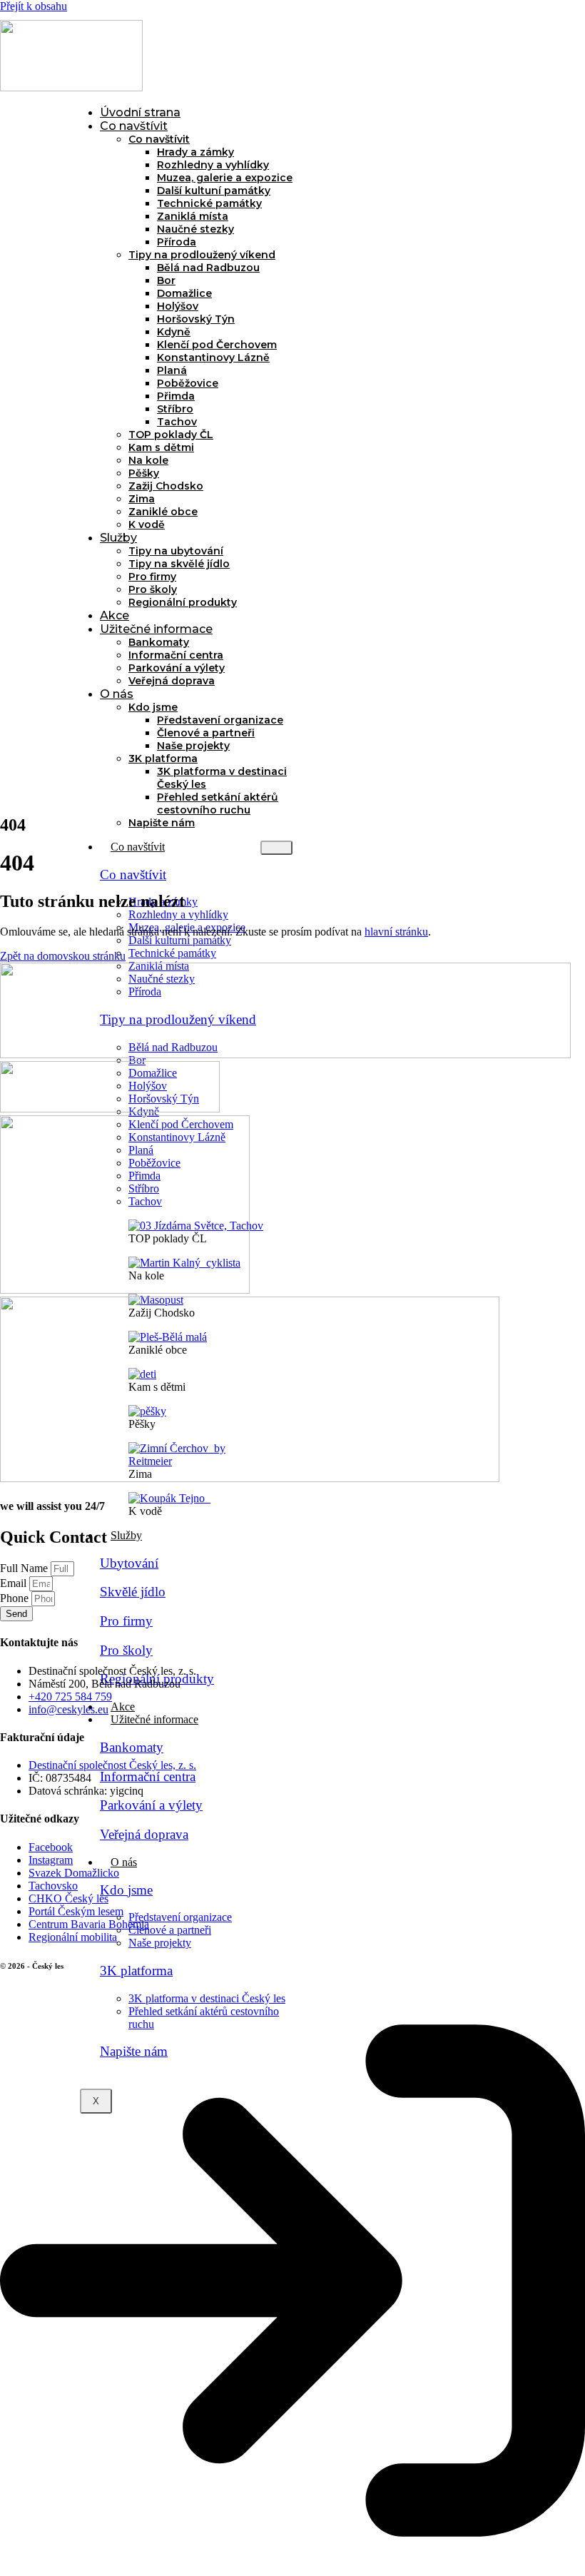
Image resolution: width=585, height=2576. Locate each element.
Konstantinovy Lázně (213, 358)
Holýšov (178, 306)
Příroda (177, 242)
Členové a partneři (206, 733)
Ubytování (129, 1563)
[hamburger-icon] (276, 848)
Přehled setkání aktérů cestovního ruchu (218, 803)
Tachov (177, 422)
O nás (117, 694)
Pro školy (153, 589)
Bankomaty (159, 642)
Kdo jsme (153, 707)
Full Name (25, 1568)
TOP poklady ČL (171, 435)
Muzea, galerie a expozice (225, 178)
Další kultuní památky (214, 191)
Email (15, 1583)
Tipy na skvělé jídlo (179, 564)
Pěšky (144, 473)
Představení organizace (220, 720)
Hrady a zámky (195, 152)
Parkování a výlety (177, 668)
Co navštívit (134, 126)
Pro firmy (152, 577)
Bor (166, 280)
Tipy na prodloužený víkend (202, 255)
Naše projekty (193, 746)
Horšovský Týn (196, 319)
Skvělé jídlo (133, 1592)
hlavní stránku (396, 932)
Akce (115, 615)
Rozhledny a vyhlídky (213, 165)
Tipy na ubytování (176, 551)
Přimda (176, 396)
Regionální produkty (183, 602)
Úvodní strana (140, 112)
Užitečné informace (156, 629)
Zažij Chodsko (166, 486)
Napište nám (162, 823)
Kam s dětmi (161, 447)
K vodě (147, 524)
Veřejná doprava (172, 681)
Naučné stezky (195, 229)
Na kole (148, 460)
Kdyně (174, 332)
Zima (142, 499)
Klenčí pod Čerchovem (217, 345)
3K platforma (163, 759)
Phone (16, 1598)
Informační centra (176, 655)
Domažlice (184, 293)
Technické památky (209, 203)
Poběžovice (188, 383)
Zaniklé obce (163, 512)
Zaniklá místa (193, 216)
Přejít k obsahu (34, 6)
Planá (172, 370)
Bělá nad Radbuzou (208, 268)
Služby (118, 538)
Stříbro (175, 409)
